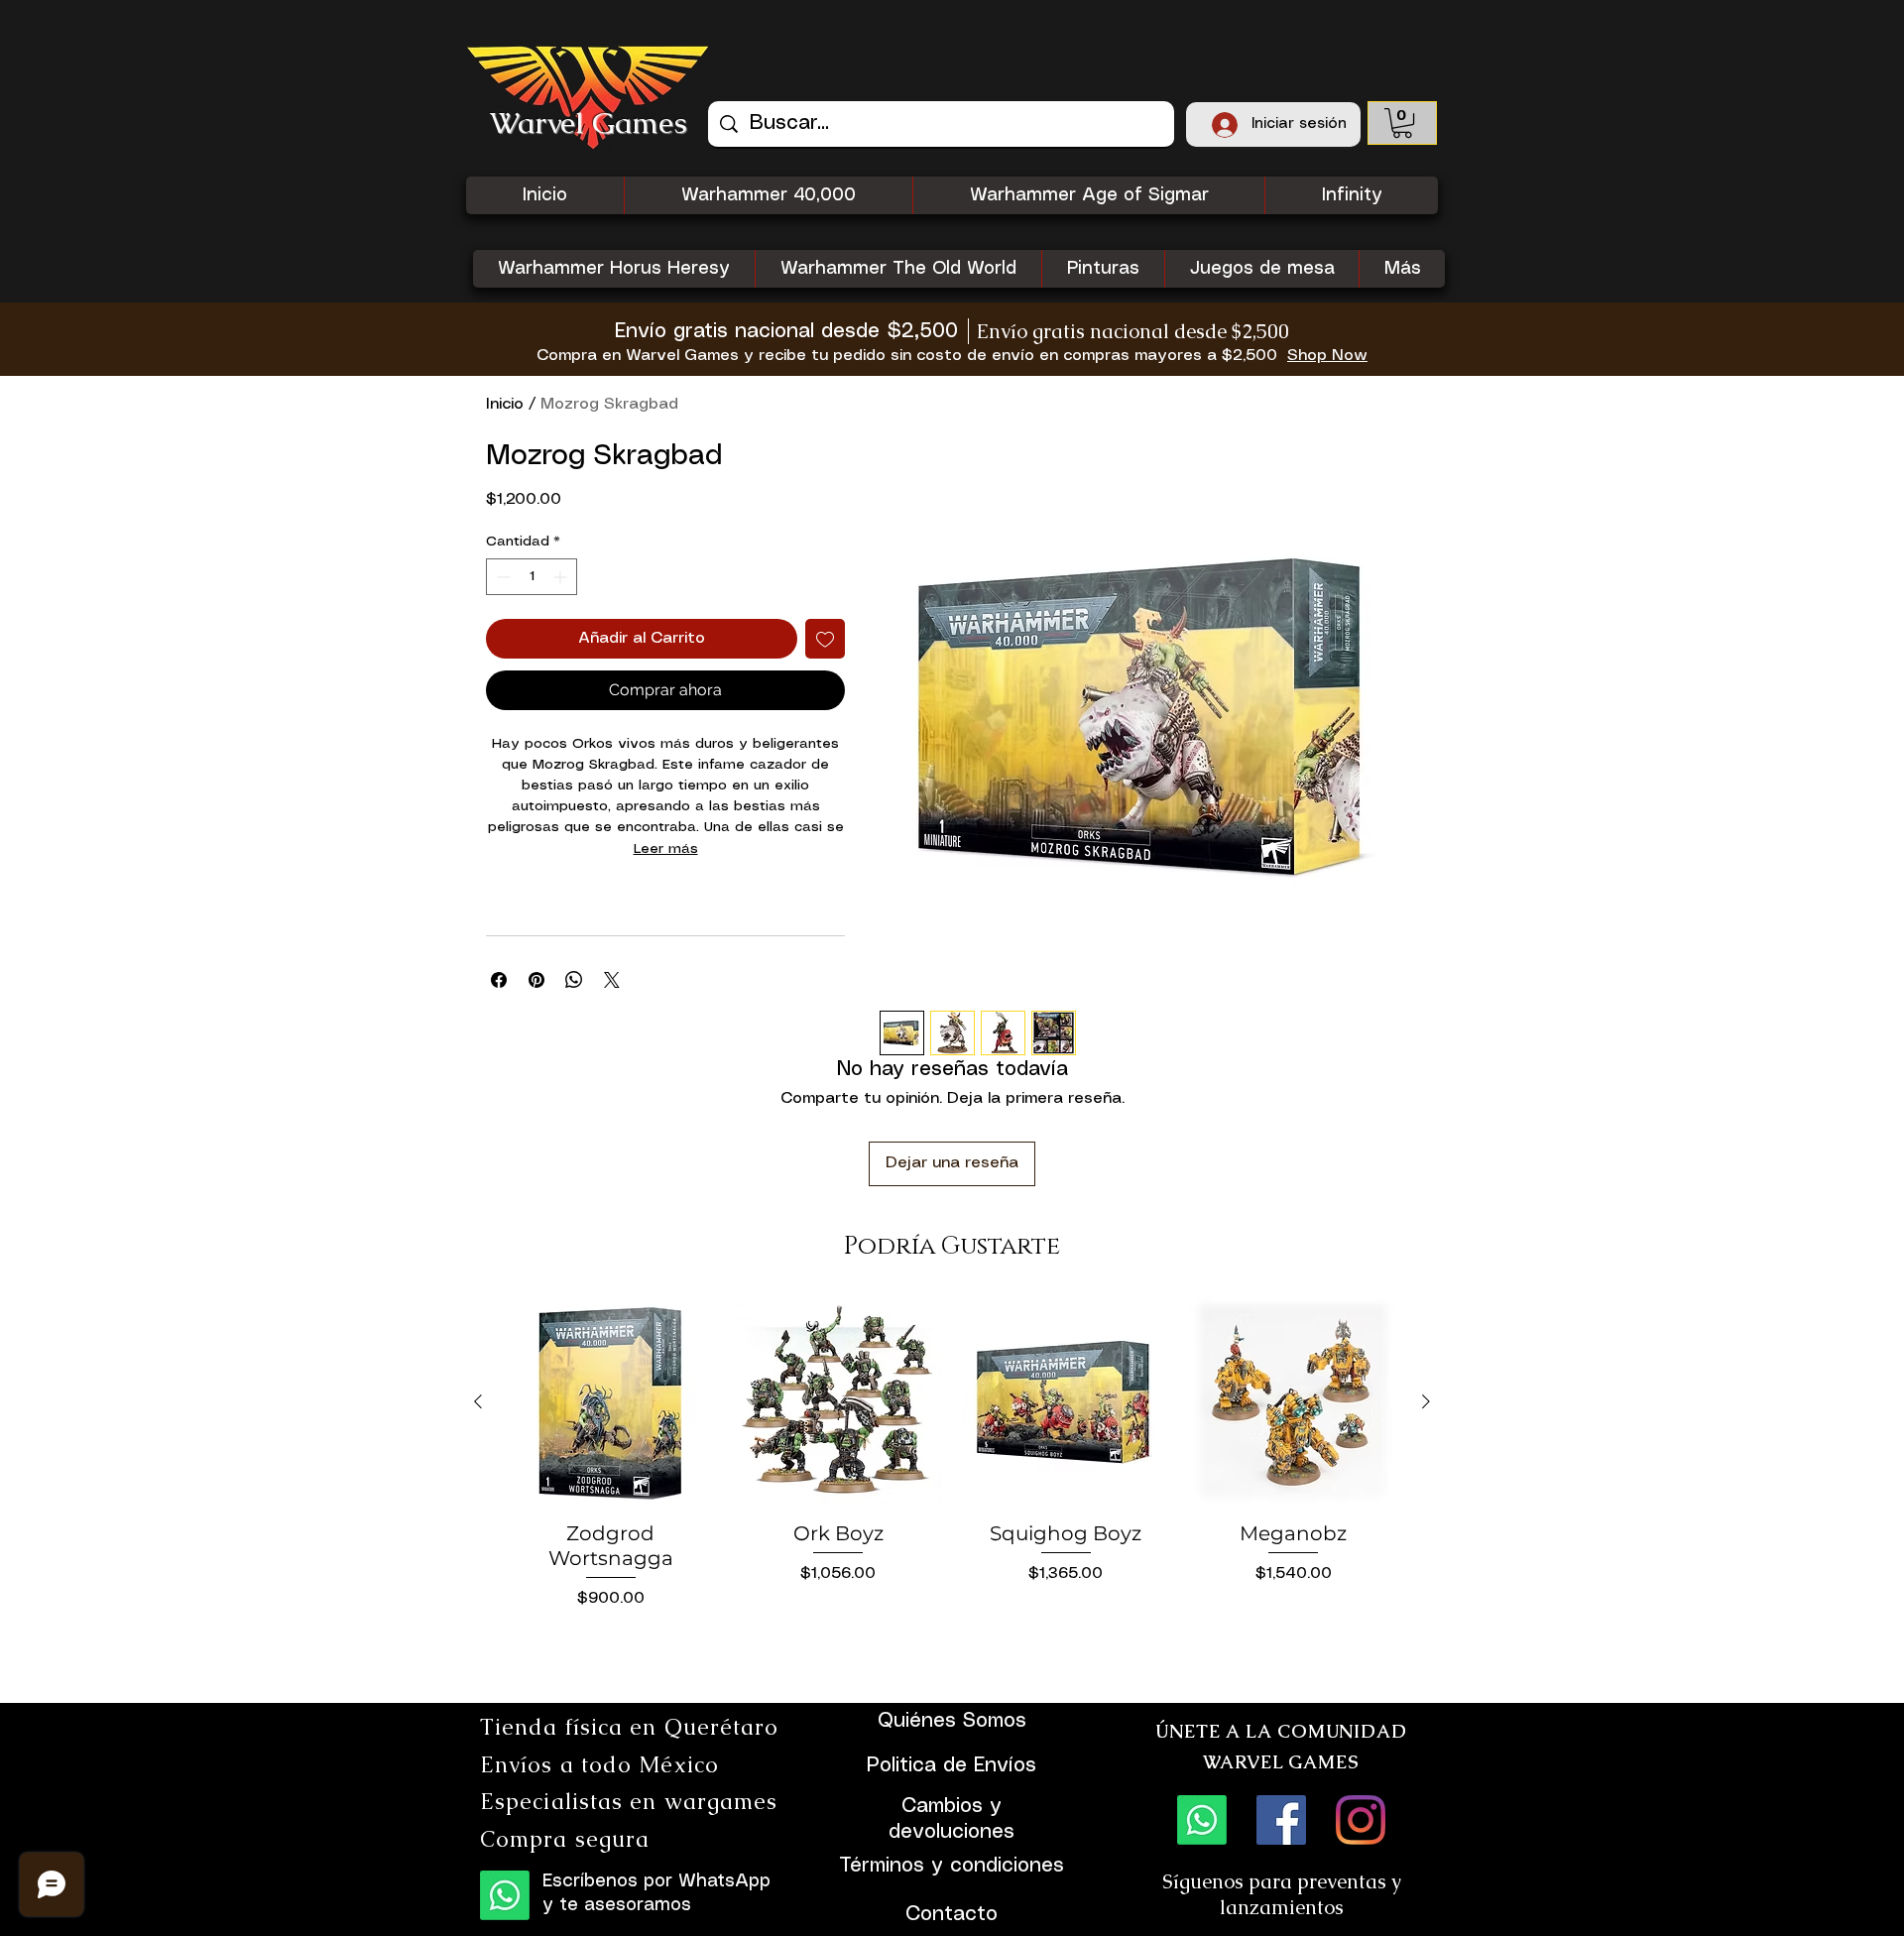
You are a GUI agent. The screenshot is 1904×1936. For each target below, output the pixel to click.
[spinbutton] (532, 577)
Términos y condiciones (952, 1866)
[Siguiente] (1426, 1401)
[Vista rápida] (611, 1402)
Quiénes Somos (952, 1721)
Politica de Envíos (952, 1766)
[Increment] (562, 577)
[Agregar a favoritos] (825, 639)
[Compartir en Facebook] (499, 980)
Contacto (952, 1915)
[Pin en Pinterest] (536, 980)
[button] (1402, 123)
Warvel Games (589, 122)
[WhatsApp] (505, 1895)
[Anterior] (478, 1401)
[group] (952, 1492)
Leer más (666, 849)
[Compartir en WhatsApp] (574, 980)
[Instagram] (1361, 1820)
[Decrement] (501, 577)
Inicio (505, 404)
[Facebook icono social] (1281, 1820)
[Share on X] (612, 980)
